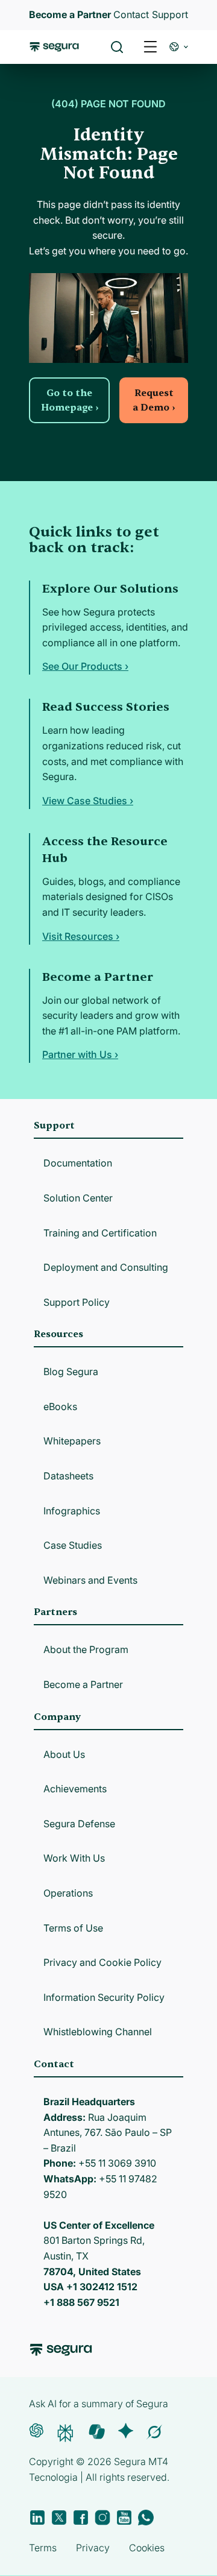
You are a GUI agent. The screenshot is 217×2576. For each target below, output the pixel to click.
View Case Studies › (88, 801)
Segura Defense (79, 1824)
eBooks (60, 1406)
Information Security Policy (104, 1997)
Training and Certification (100, 1233)
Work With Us (74, 1858)
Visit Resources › (81, 936)
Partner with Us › (80, 1054)
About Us (64, 1754)
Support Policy (77, 1302)
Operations (68, 1893)
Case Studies (73, 1545)
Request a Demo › (154, 400)
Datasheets (68, 1476)
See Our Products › (85, 666)
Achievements (75, 1789)
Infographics (72, 1511)
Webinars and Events (90, 1580)
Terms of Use (73, 1928)
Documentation (78, 1163)
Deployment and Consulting (106, 1267)
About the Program (86, 1649)
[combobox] (108, 65)
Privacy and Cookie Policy (102, 1962)
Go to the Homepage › (70, 400)
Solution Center (78, 1198)
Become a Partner (83, 1684)
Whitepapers (72, 1441)
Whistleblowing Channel (98, 2032)
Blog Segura (71, 1371)
